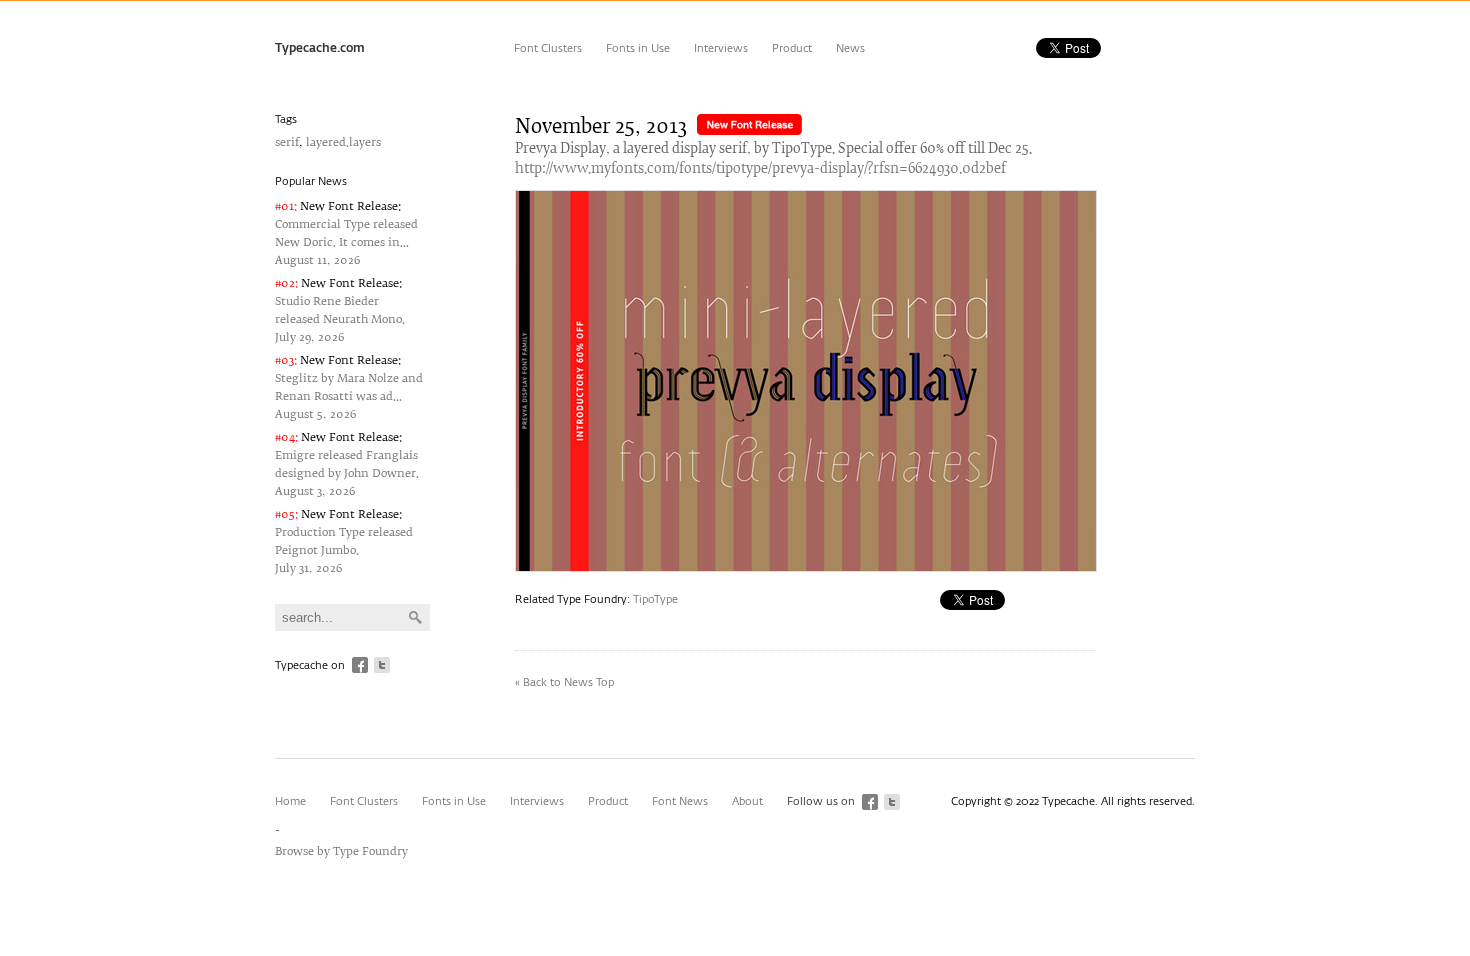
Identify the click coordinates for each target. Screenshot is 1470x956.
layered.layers (343, 142)
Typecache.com (320, 49)
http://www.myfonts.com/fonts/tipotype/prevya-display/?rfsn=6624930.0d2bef (760, 169)
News (850, 48)
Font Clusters (548, 48)
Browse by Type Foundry (341, 851)
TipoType (655, 599)
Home (290, 801)
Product (792, 48)
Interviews (721, 48)
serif (287, 142)
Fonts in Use (638, 48)
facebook (360, 665)
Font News (680, 801)
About (747, 801)
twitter (382, 665)
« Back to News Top (564, 682)
